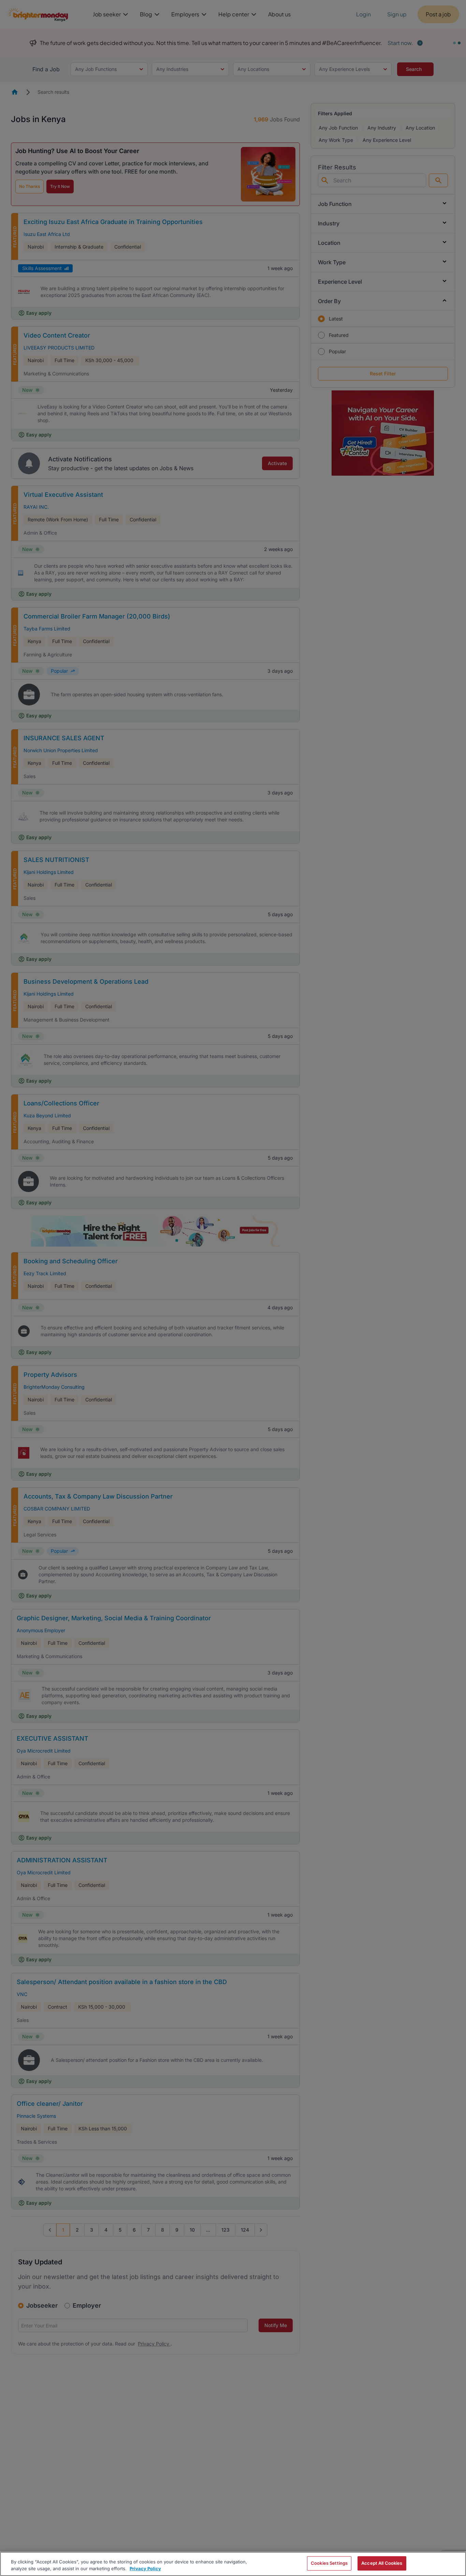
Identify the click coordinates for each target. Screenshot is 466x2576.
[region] (233, 2564)
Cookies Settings (329, 2563)
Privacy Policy (145, 2568)
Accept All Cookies (382, 2563)
